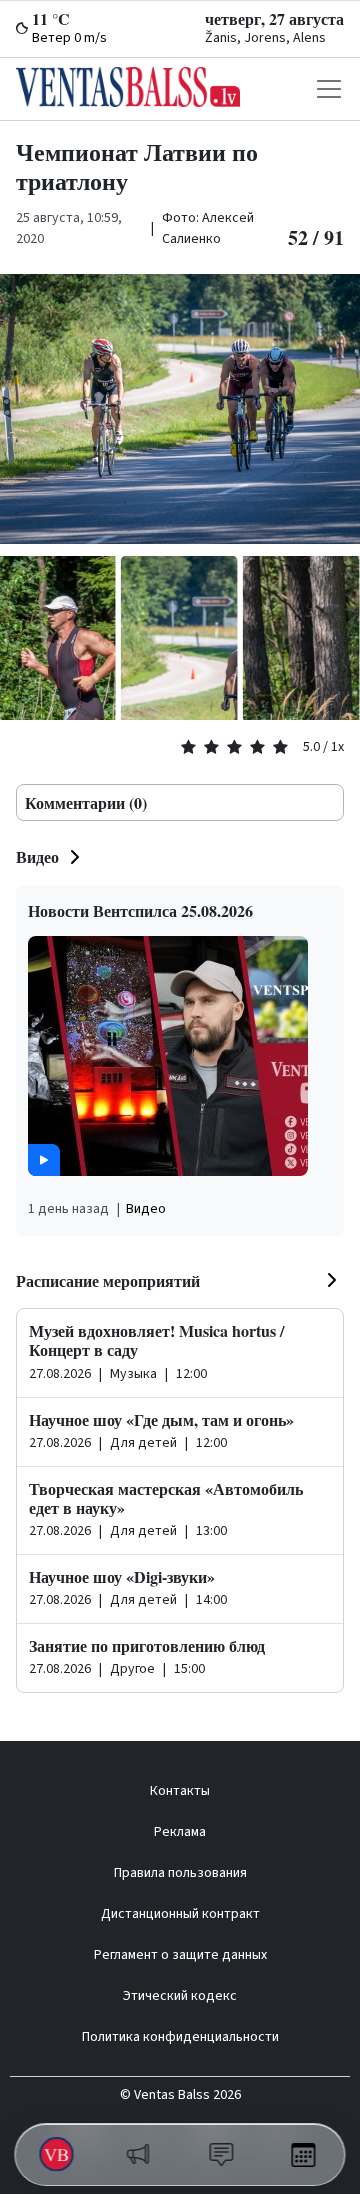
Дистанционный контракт (180, 1914)
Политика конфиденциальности (180, 2037)
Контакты (180, 1791)
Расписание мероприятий (108, 1280)
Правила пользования (180, 1873)
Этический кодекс (180, 1996)
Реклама (180, 1832)
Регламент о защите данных (180, 1955)
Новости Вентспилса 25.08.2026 (140, 910)
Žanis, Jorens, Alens (265, 38)
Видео (37, 856)
